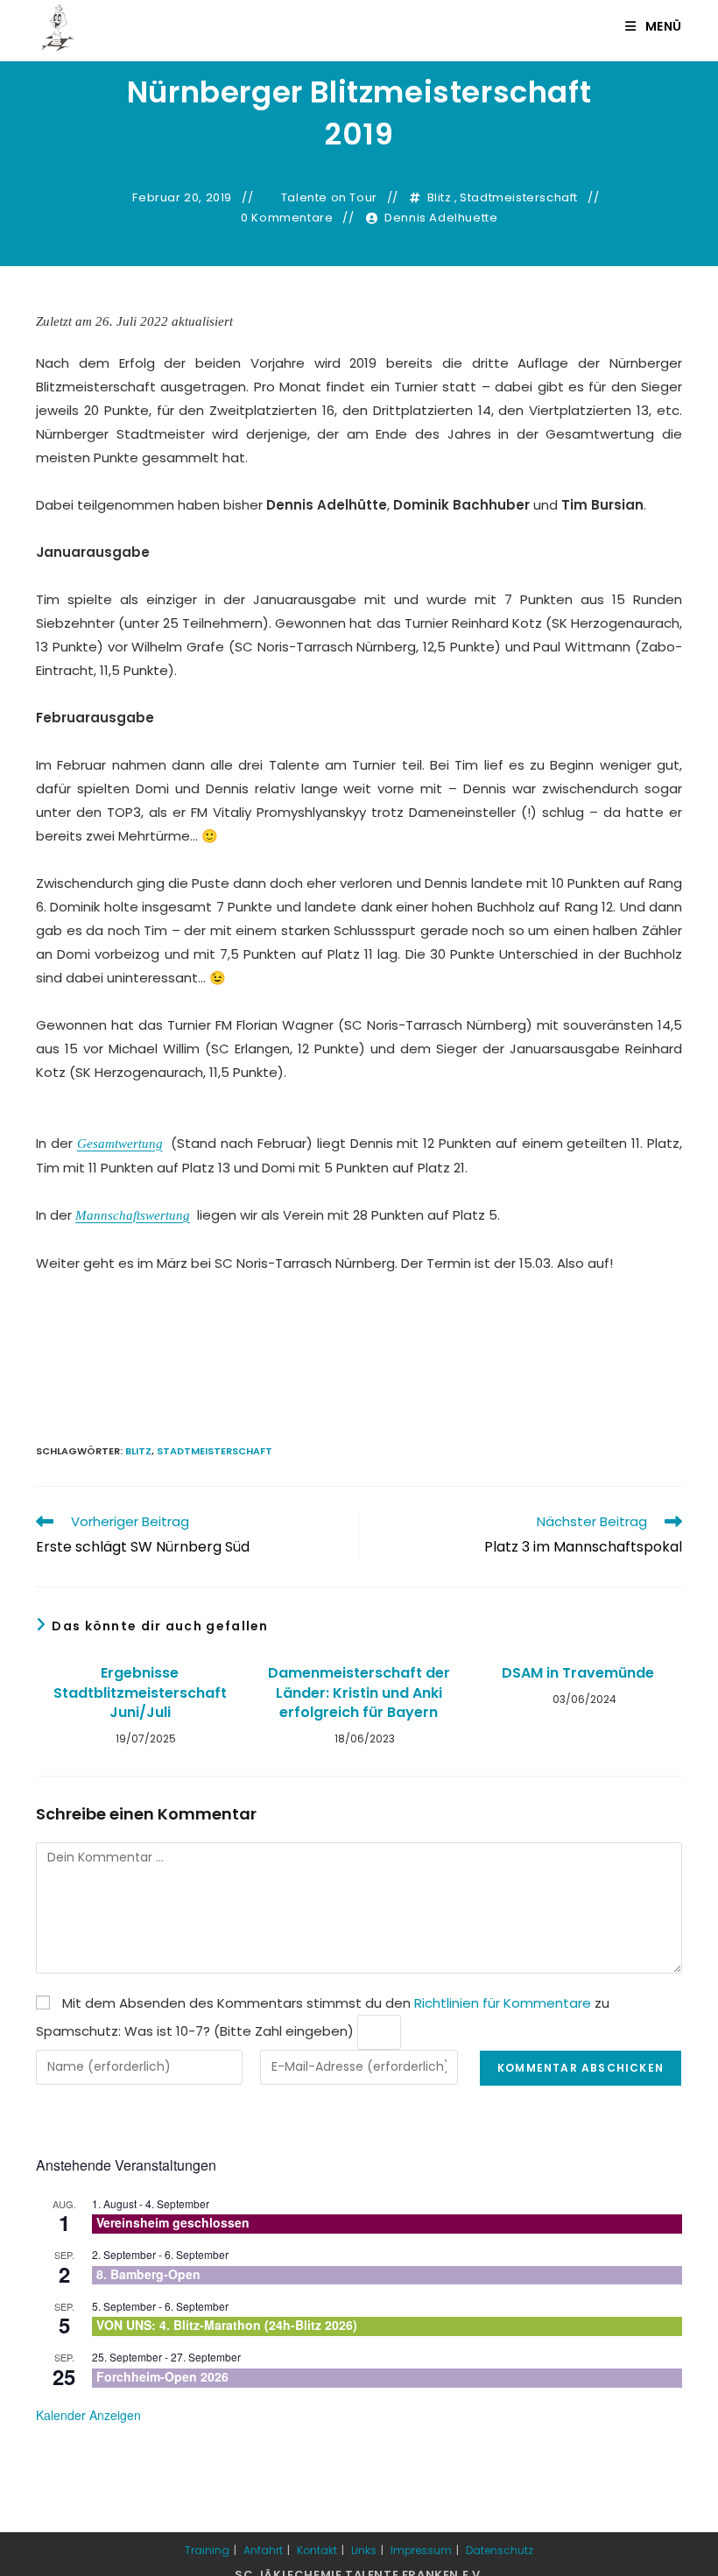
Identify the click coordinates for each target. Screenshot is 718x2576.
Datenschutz (500, 2550)
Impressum (421, 2550)
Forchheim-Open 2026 (162, 2376)
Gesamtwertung (120, 1144)
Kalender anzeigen (88, 2415)
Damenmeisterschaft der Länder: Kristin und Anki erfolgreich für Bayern (359, 1693)
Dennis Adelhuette (441, 218)
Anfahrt (263, 2550)
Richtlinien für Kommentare (503, 2003)
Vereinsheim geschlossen (173, 2222)
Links (364, 2550)
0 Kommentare (287, 218)
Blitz (440, 198)
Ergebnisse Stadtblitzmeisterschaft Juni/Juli (140, 1693)
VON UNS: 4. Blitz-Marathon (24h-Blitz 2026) (227, 2325)
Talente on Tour (329, 198)
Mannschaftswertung (133, 1215)
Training (207, 2550)
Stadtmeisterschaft (519, 198)
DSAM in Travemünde (578, 1673)
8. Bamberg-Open (148, 2274)
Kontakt (317, 2550)
